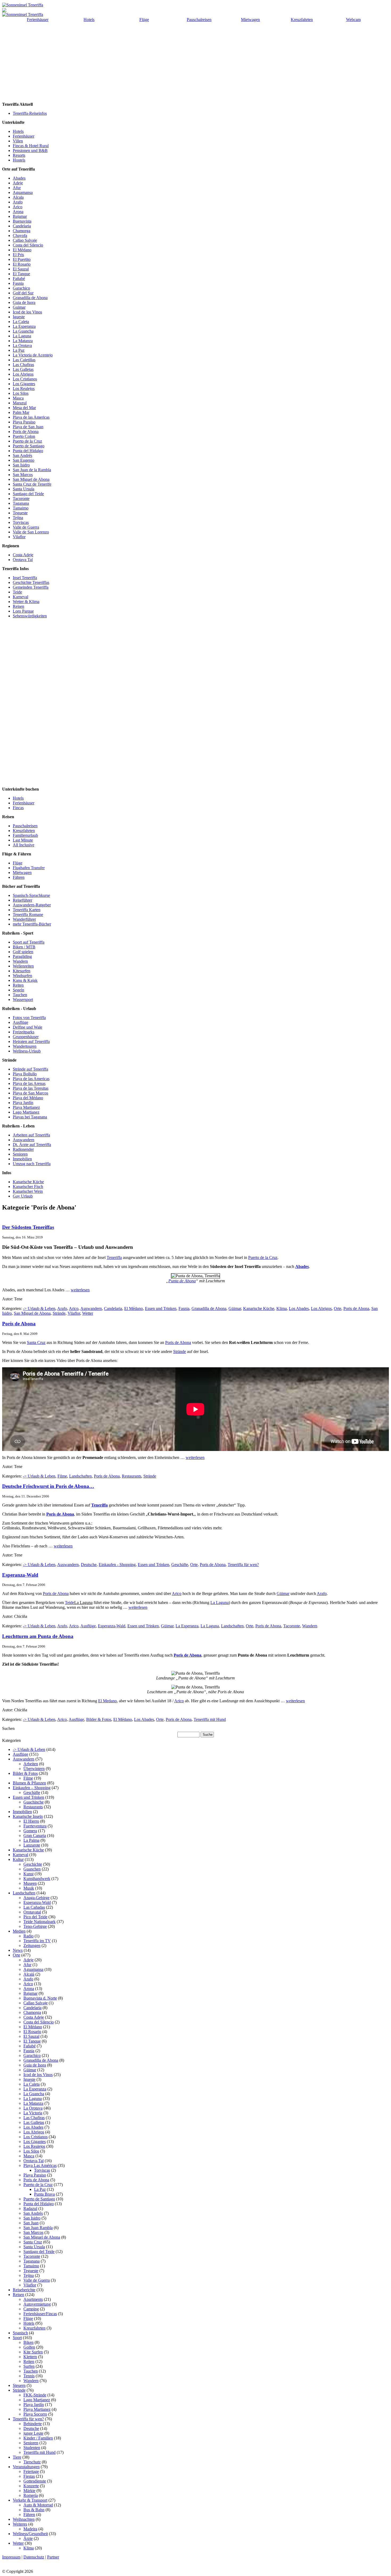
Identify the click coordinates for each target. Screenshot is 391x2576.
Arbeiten (31, 1764)
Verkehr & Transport (30, 2500)
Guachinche (34, 1802)
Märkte (29, 2491)
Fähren (19, 877)
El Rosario (22, 264)
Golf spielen (23, 952)
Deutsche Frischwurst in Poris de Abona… (48, 1486)
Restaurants (132, 1476)
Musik (29, 1888)
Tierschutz (32, 2462)
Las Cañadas (34, 1907)
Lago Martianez (26, 1112)
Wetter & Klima (26, 602)
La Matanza (23, 341)
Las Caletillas (24, 360)
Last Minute (23, 840)
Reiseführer (22, 900)
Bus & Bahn (34, 2510)
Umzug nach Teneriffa (32, 1164)
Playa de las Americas (31, 417)
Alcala (18, 197)
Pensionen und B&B (30, 150)
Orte (338, 1308)
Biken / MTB (24, 947)
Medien (19, 1931)
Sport (17, 2338)
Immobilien (22, 1159)
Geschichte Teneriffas (31, 582)
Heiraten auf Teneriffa (31, 1041)
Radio (28, 1936)
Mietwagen (250, 20)
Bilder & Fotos (99, 1719)
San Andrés (22, 455)
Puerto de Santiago (29, 446)
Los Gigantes (24, 384)
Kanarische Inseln (28, 1816)
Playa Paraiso (24, 422)
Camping (31, 2309)
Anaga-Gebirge (36, 1898)
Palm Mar (21, 412)
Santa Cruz (36, 1342)
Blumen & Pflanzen (29, 1783)
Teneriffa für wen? (243, 1565)
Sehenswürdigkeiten (30, 616)
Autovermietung (37, 2304)
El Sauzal (21, 269)
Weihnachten (24, 2519)
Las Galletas (23, 369)
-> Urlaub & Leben (39, 1308)
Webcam (353, 20)
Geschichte (33, 1864)
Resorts (19, 155)
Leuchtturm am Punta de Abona (38, 1636)
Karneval (20, 597)
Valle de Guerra (26, 527)
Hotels (89, 20)
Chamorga (22, 231)
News (18, 1950)
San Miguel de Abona (31, 479)
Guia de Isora (24, 302)
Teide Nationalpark (39, 1922)
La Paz (19, 350)
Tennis (29, 2376)
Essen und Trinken (161, 1308)
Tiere (17, 2457)
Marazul (20, 403)
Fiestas (29, 2476)
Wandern (20, 961)
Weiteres (20, 2524)
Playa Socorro (35, 2414)
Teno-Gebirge (35, 1926)
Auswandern (24, 1140)
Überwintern (34, 1769)
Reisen (18, 606)
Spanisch (20, 2333)
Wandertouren (25, 1046)
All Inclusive (24, 845)
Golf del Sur (23, 293)
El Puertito (22, 259)
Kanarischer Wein (28, 1191)
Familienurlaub (25, 835)
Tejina (18, 518)
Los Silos (21, 393)
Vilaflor (19, 537)
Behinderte (33, 2424)
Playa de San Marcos (30, 1093)
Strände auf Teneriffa (30, 1069)
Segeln (18, 990)
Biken (28, 2342)
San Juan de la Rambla (32, 470)
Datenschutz (34, 2557)
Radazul (30, 2208)
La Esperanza (24, 326)
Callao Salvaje (25, 240)
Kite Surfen (33, 2352)
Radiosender (23, 1149)
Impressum (11, 2557)
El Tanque (21, 274)
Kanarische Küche (28, 1182)
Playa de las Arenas (29, 1083)
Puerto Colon (24, 436)
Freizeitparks (24, 1032)
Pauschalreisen (199, 20)
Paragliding (22, 956)
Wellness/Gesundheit (30, 2534)
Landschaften (80, 1476)
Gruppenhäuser (26, 1037)
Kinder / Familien (38, 2438)
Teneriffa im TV (37, 1941)
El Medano (107, 1701)
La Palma (31, 1840)
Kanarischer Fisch (28, 1187)
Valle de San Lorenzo (31, 532)
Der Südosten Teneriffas (28, 1227)
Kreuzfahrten (302, 20)
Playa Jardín (23, 1103)
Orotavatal (32, 1912)
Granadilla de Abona (30, 298)
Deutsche (89, 1565)
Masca (18, 398)
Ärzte (28, 2538)
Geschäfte (180, 1565)
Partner (53, 2557)
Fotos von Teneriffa (29, 1018)
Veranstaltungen (26, 2467)
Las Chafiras (23, 365)
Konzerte (31, 2486)
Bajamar (20, 216)
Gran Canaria (35, 1836)
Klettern (30, 2357)
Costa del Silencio (28, 245)
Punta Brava (44, 2194)
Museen (30, 1883)
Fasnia (18, 283)
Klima (282, 1308)
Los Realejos (24, 389)
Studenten (32, 2448)
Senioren (20, 1154)
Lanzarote (32, 1845)
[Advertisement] (195, 62)
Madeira (30, 2529)
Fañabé (19, 279)
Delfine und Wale (28, 1027)
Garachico (21, 288)
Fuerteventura (35, 1826)
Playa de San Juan (28, 427)
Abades (19, 178)
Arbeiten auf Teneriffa (31, 1135)
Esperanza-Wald (20, 1575)
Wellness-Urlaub (27, 1051)
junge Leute (33, 2433)
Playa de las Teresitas (31, 1088)
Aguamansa (23, 192)
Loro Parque (23, 611)
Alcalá (29, 1974)
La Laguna (22, 336)
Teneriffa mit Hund (210, 1719)
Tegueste (20, 513)
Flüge (144, 20)
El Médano (22, 250)
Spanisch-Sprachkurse (31, 895)
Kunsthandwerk (37, 1879)
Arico (18, 207)
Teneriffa (114, 1257)
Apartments (33, 2299)
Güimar (235, 1308)
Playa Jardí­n (34, 2405)
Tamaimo (21, 508)
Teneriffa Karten (27, 910)
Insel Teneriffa (25, 578)
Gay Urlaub (23, 1196)
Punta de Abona (182, 1281)
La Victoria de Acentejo (33, 355)
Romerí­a (31, 2495)
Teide (17, 592)
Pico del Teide (35, 1917)
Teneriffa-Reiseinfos (30, 113)
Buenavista (22, 221)
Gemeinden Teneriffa (31, 587)
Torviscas (21, 522)
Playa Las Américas (40, 2165)
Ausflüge (20, 1022)
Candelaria (22, 226)
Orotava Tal (23, 560)
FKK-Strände (35, 2395)
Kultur (18, 1859)
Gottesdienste (35, 2481)
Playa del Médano (28, 1098)
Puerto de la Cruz (27, 441)
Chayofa (20, 235)
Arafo (18, 202)
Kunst (28, 1874)
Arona (18, 212)
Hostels (19, 160)
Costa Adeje (23, 555)
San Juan (31, 2223)
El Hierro (31, 1821)
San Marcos (23, 475)
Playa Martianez (26, 1107)
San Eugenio (24, 460)
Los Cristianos (25, 379)
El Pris (18, 255)
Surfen (29, 2366)
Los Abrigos (23, 374)
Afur (17, 188)
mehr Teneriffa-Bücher (32, 924)
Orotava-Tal (34, 2161)
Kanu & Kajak (25, 980)
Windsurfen (22, 976)
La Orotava (22, 345)
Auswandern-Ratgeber (32, 905)
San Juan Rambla (38, 2228)
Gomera (30, 1831)
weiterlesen (80, 1290)
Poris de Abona (26, 432)
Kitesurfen (22, 971)
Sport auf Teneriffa (29, 942)
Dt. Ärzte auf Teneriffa (32, 1145)
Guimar (19, 307)
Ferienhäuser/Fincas (40, 2314)
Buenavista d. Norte (40, 1998)
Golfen (29, 2347)
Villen (18, 141)
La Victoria (33, 2113)
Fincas (18, 808)
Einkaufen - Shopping (117, 1565)
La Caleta (21, 322)
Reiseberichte (24, 2290)
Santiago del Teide (28, 494)
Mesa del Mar (24, 408)
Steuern (19, 2385)
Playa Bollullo (25, 1074)
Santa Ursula (24, 489)
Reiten (18, 985)
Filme (62, 1476)
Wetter (88, 1313)
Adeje (18, 183)
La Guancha (23, 331)
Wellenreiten (23, 966)
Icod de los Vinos (27, 312)
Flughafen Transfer (29, 868)
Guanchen (32, 1869)
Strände (59, 1313)
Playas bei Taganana (30, 1117)
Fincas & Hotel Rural (31, 146)
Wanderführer (24, 919)
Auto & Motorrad (38, 2505)
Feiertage (31, 2471)
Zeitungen (32, 1945)
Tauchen (20, 995)
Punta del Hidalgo (28, 451)
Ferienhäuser (38, 20)
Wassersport (23, 1000)
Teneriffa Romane (28, 914)
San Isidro (21, 465)
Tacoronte (21, 498)
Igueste (19, 317)
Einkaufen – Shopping (32, 1788)
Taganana (21, 503)
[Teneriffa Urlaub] (23, 5)
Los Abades (299, 1308)
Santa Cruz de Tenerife (32, 484)
